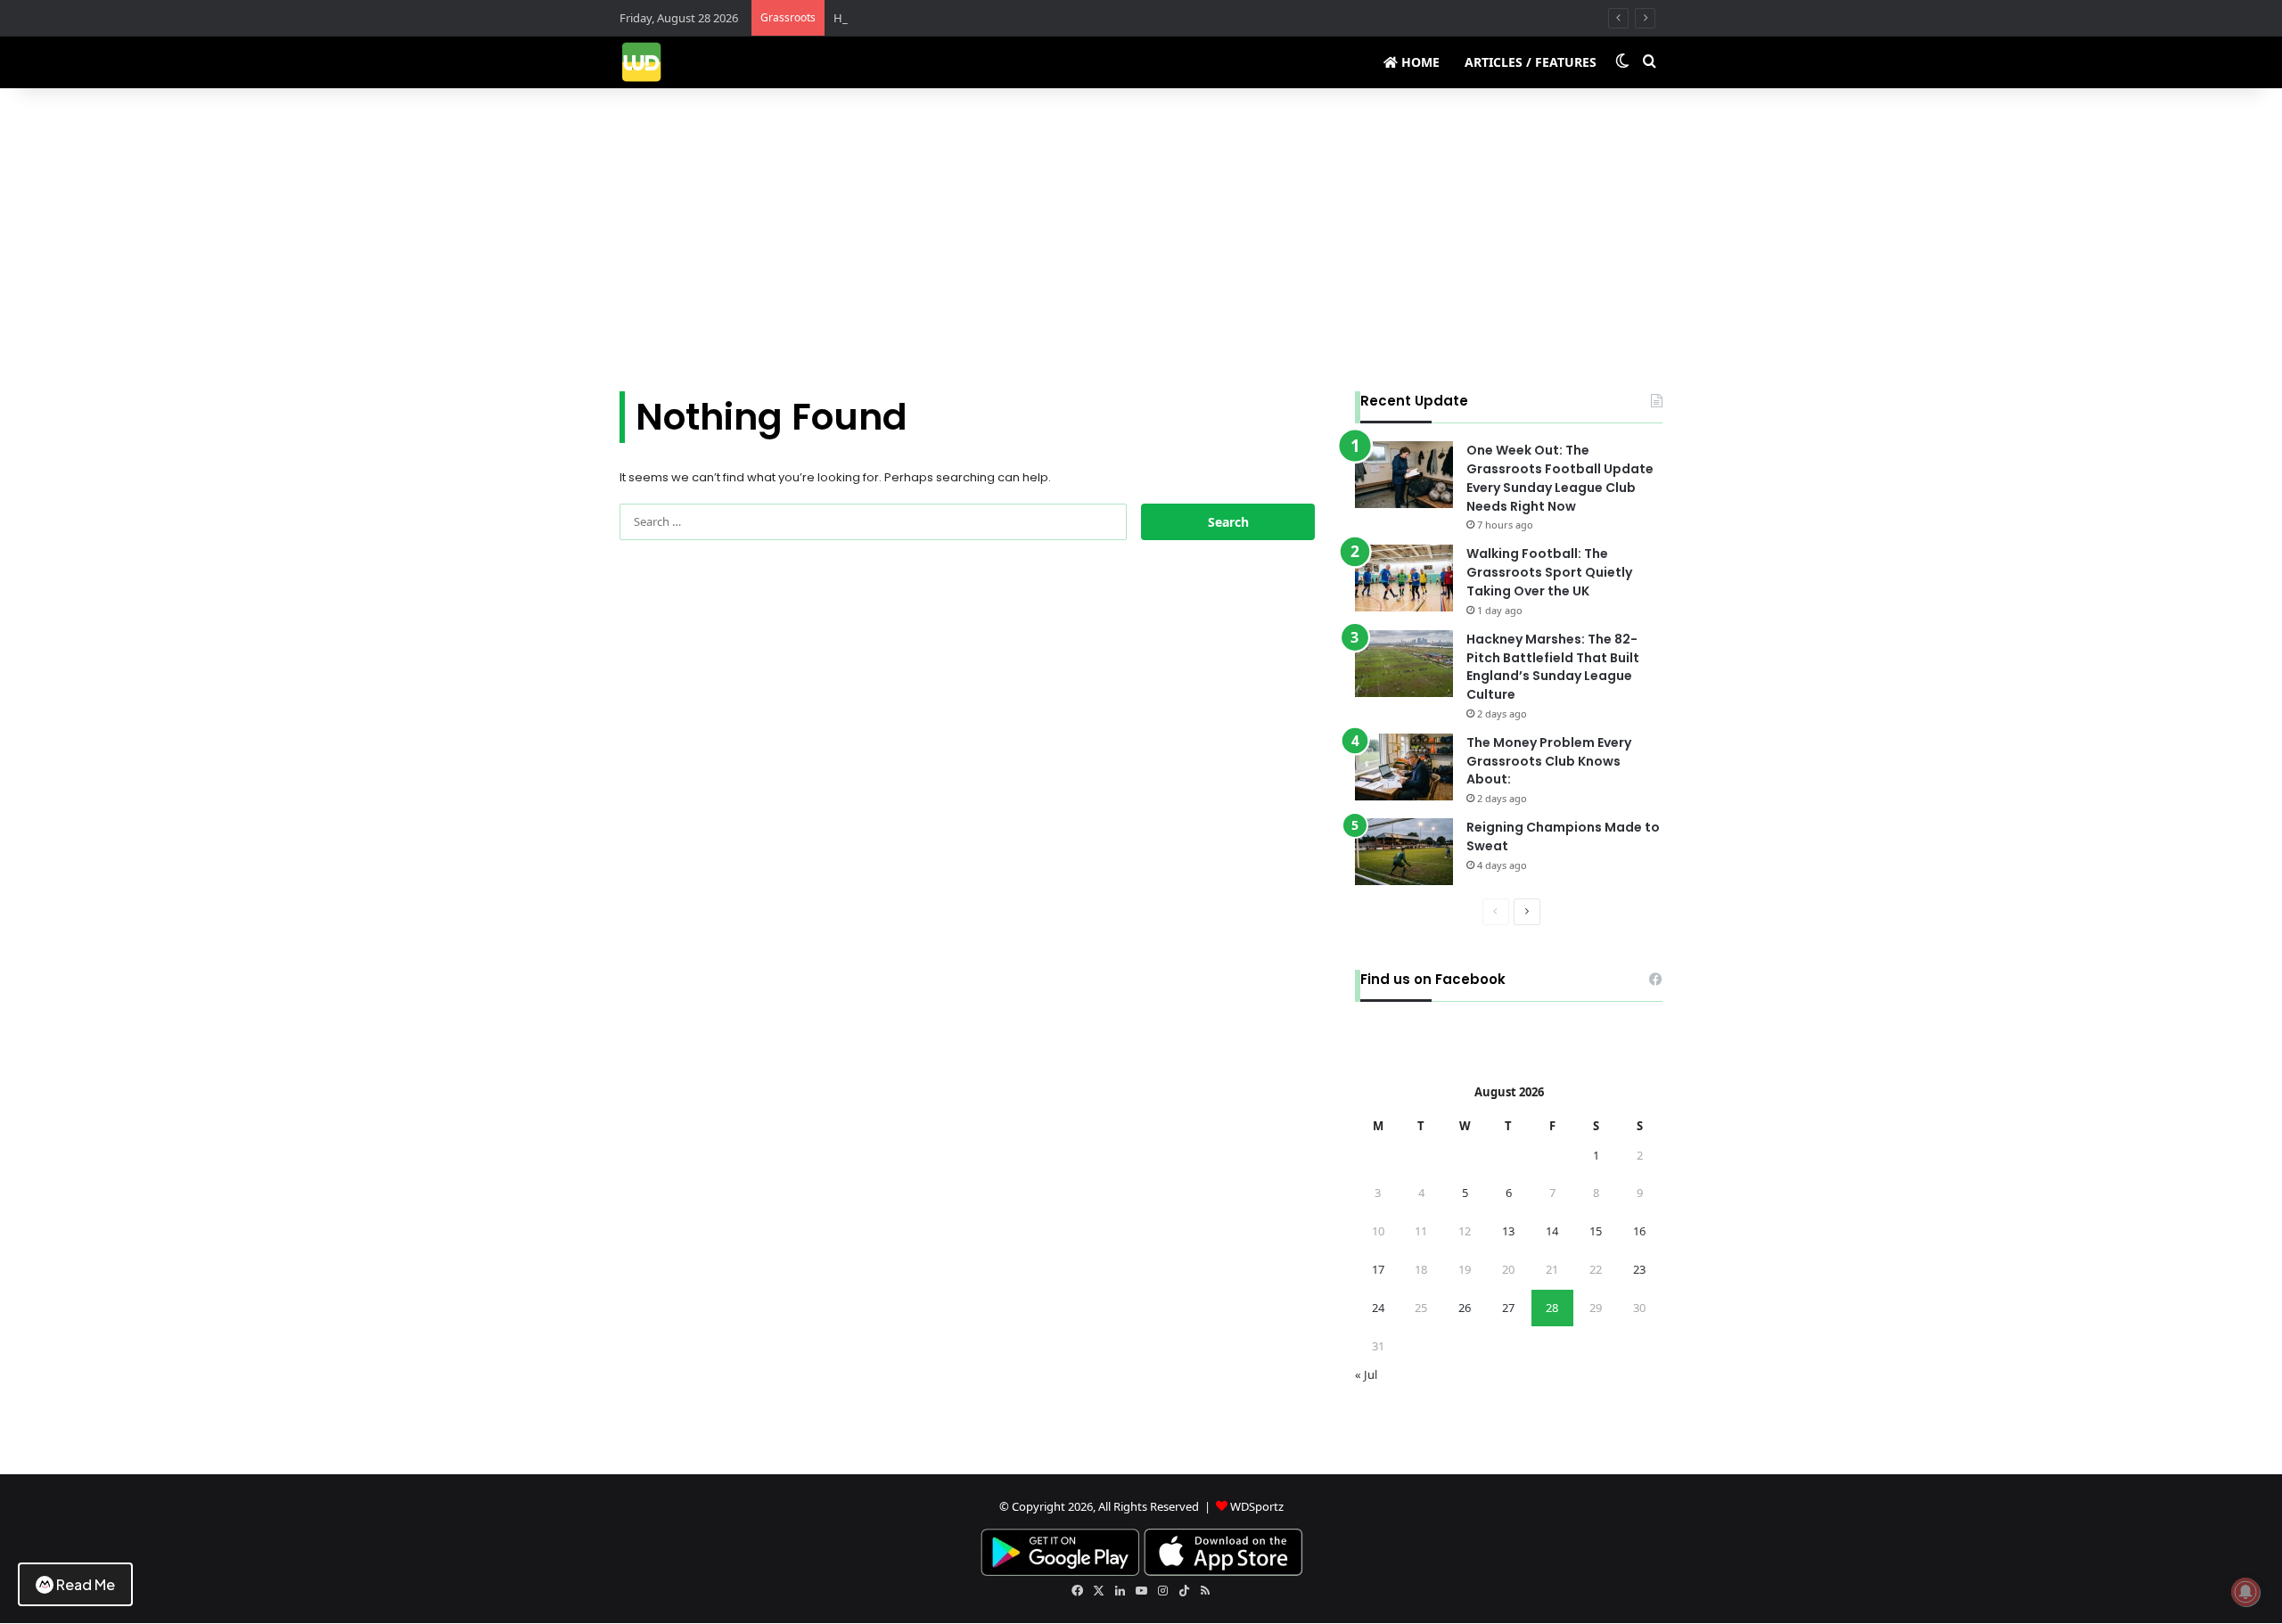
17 (1378, 1269)
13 (1508, 1231)
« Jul (1366, 1374)
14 (1552, 1231)
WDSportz (1257, 1506)
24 (1378, 1308)
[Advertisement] (1141, 240)
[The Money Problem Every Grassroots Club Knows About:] (1404, 767)
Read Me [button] (86, 1584)
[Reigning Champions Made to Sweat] (1404, 852)
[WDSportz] (641, 62)
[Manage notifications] (2245, 1592)
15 (1596, 1231)
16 (1639, 1231)
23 (1639, 1269)
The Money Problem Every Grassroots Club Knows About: (1549, 761)
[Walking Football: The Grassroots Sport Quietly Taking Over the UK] (1404, 578)
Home (1419, 62)
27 (1508, 1308)
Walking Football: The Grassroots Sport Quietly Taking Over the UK (1549, 572)
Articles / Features (1531, 62)
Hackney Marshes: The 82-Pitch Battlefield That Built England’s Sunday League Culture (1553, 667)
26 (1465, 1308)
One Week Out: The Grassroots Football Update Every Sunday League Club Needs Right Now (1560, 478)
